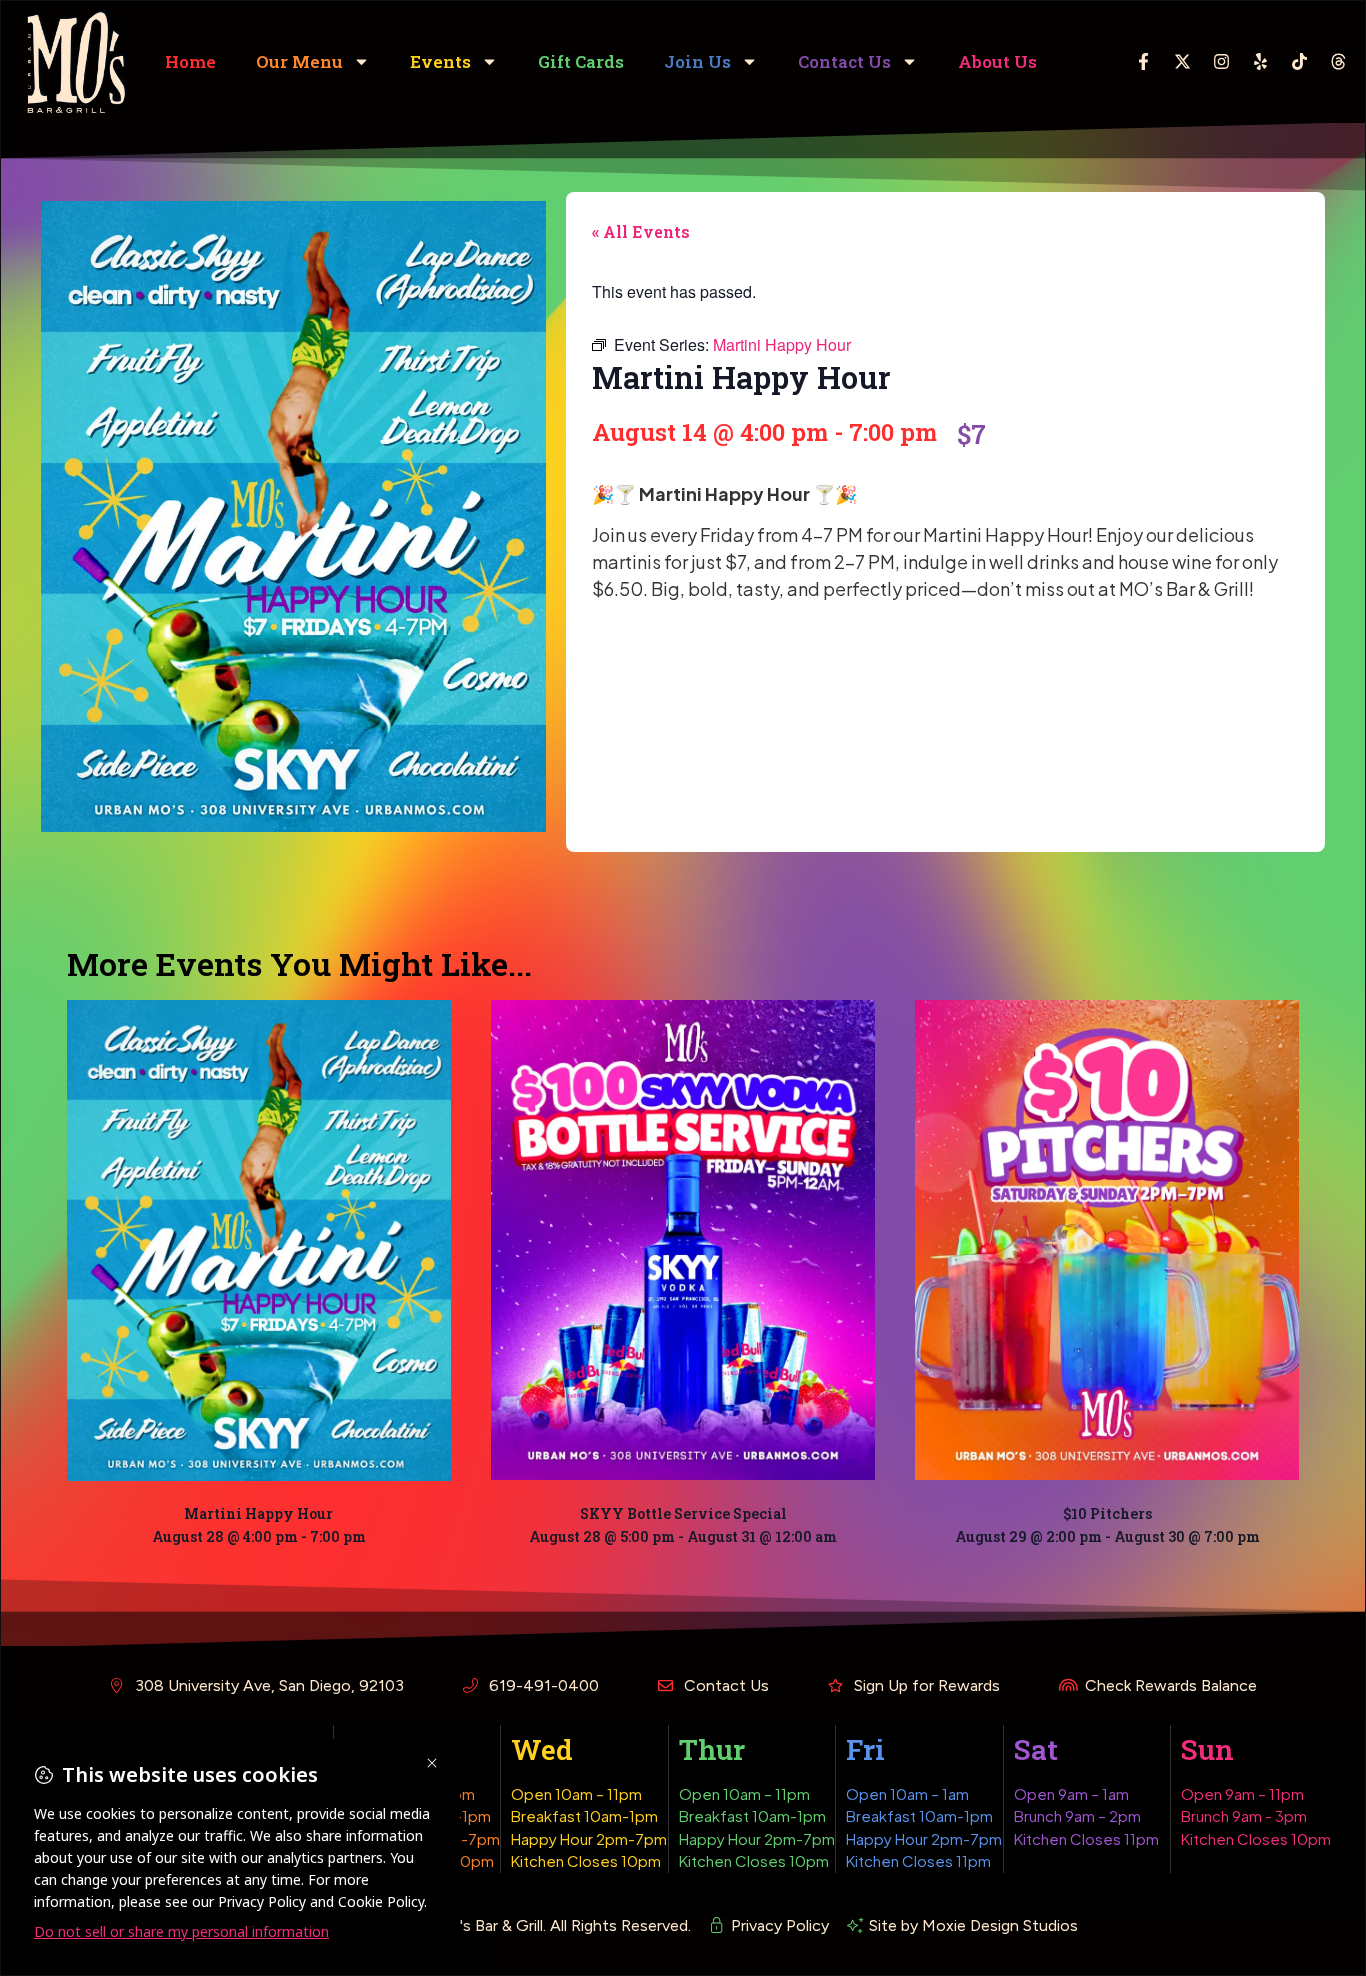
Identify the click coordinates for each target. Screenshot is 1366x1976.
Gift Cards (581, 61)
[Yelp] (1261, 62)
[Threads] (1339, 62)
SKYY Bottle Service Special (683, 1513)
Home (190, 61)
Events (440, 61)
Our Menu (299, 61)
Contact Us (844, 61)
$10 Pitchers (1107, 1513)
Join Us (697, 61)
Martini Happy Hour (258, 1513)
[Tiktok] (1300, 62)
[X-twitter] (1183, 62)
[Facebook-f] (1144, 62)
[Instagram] (1222, 62)
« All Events (641, 231)
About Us (997, 61)
